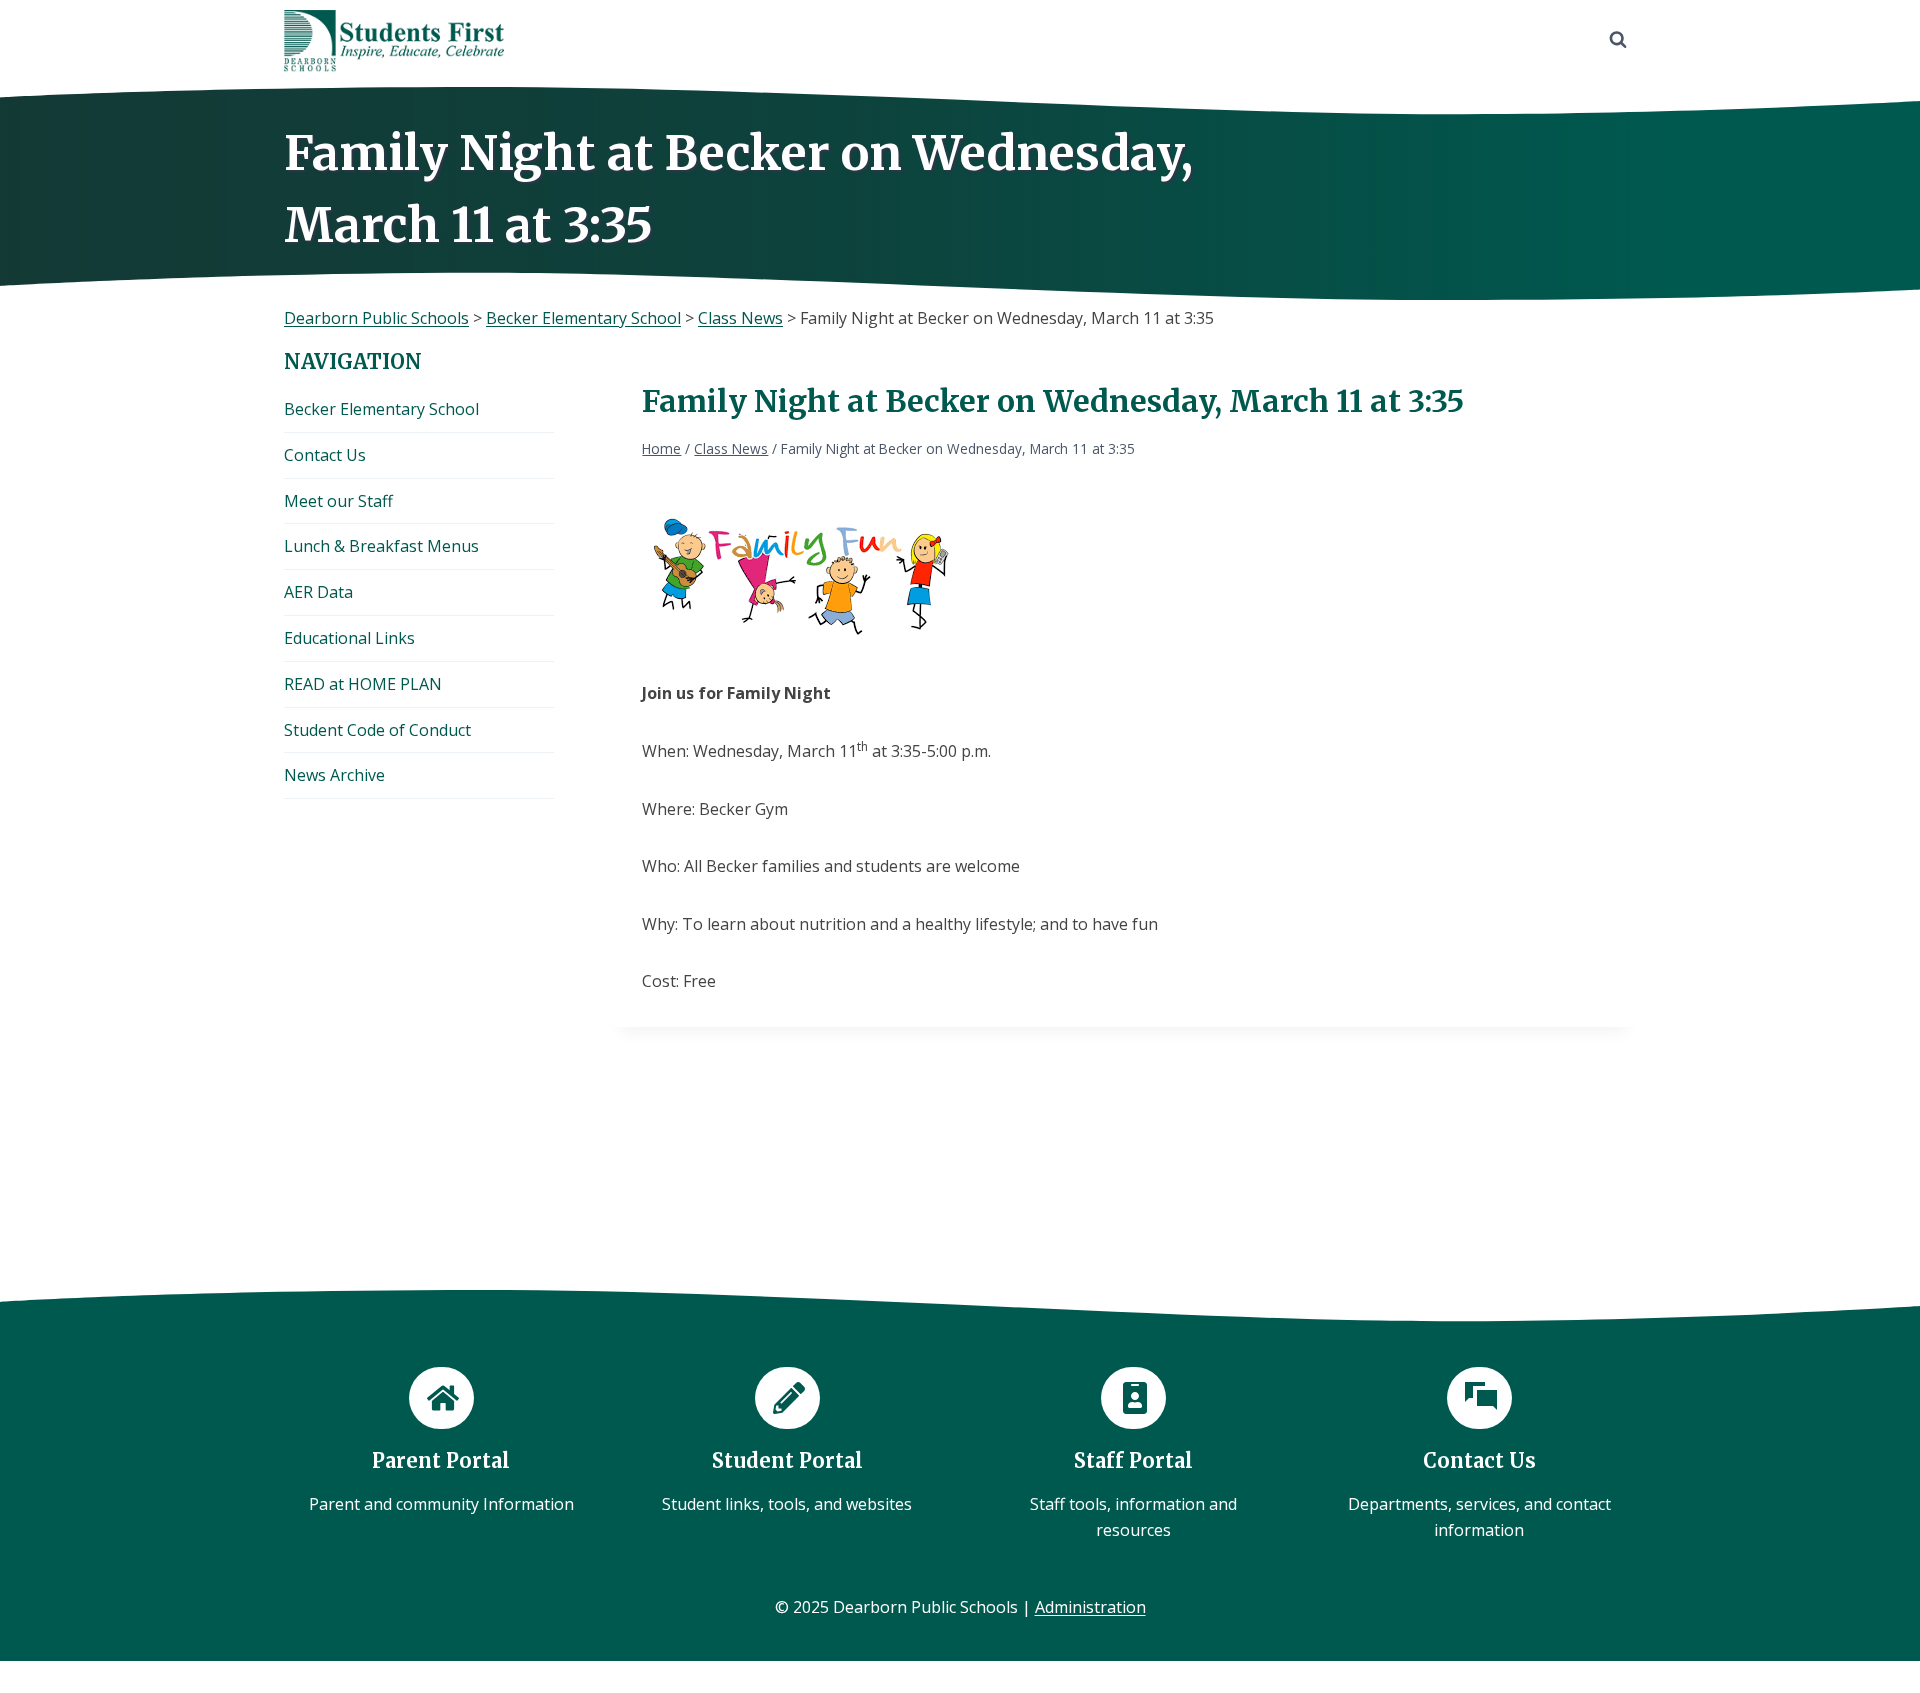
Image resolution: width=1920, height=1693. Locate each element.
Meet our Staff (338, 501)
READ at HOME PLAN (363, 684)
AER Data (318, 592)
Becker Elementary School (381, 409)
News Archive (334, 775)
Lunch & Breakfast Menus (381, 546)
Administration (1090, 1607)
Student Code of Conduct (377, 730)
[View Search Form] (1618, 40)
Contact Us (325, 455)
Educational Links (349, 638)
